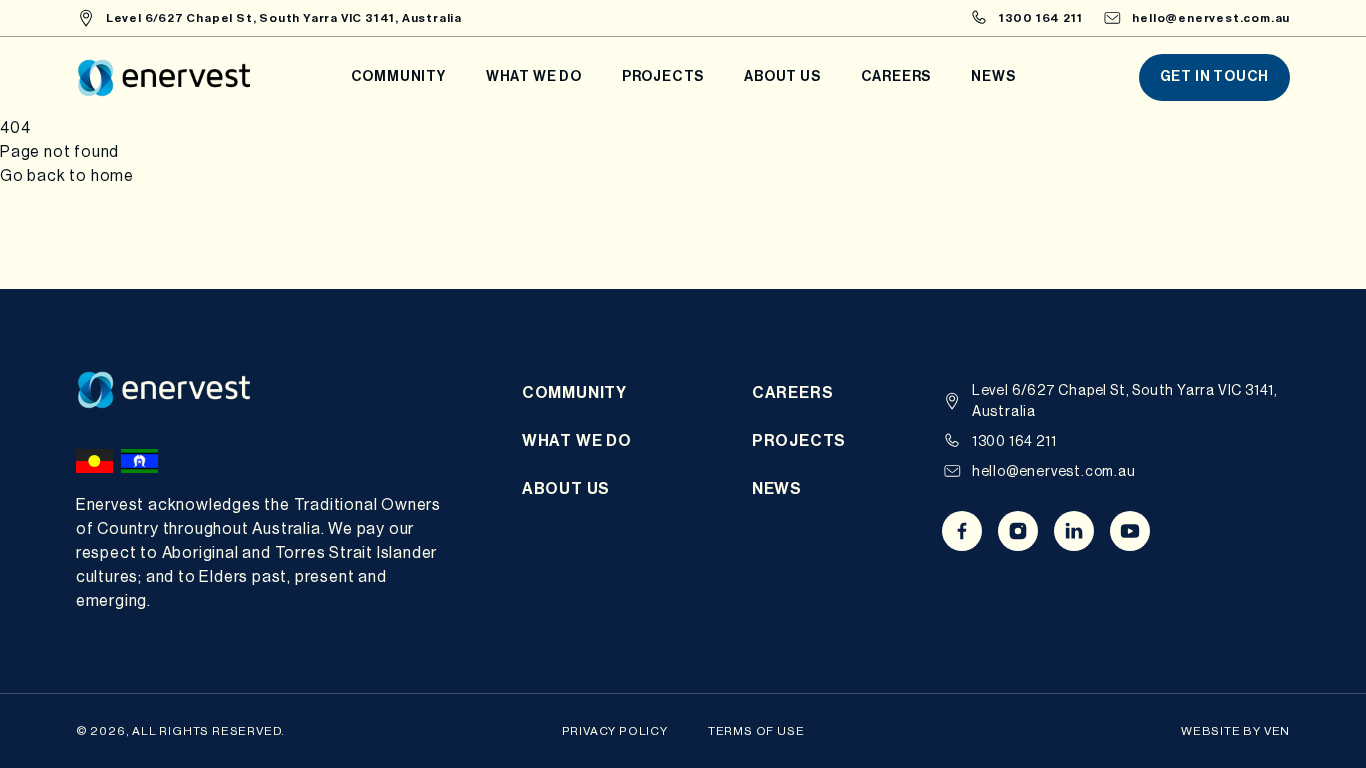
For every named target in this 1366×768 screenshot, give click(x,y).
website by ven (1235, 731)
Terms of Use (756, 731)
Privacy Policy (615, 731)
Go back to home (67, 176)
